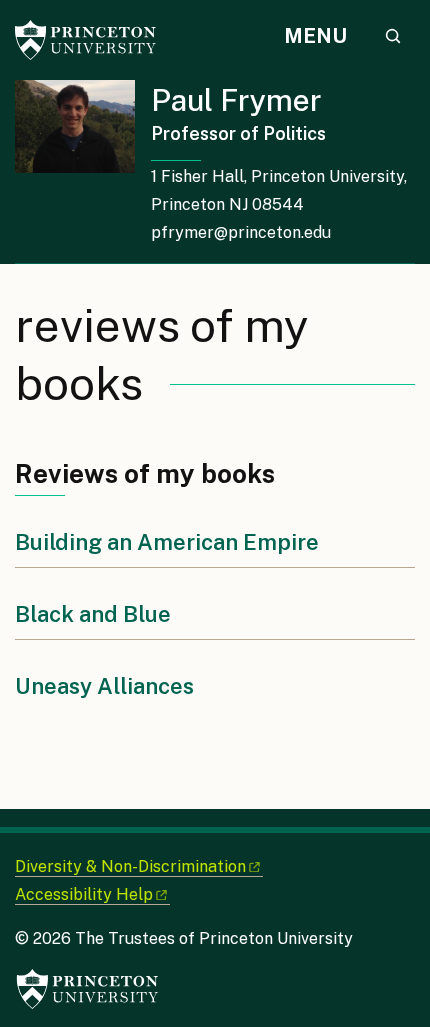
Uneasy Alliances (104, 686)
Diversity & (130, 866)
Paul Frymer (236, 100)
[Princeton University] (95, 40)
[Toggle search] (393, 36)
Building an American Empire (167, 542)
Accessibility (84, 894)
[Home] (83, 171)
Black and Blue (93, 614)
